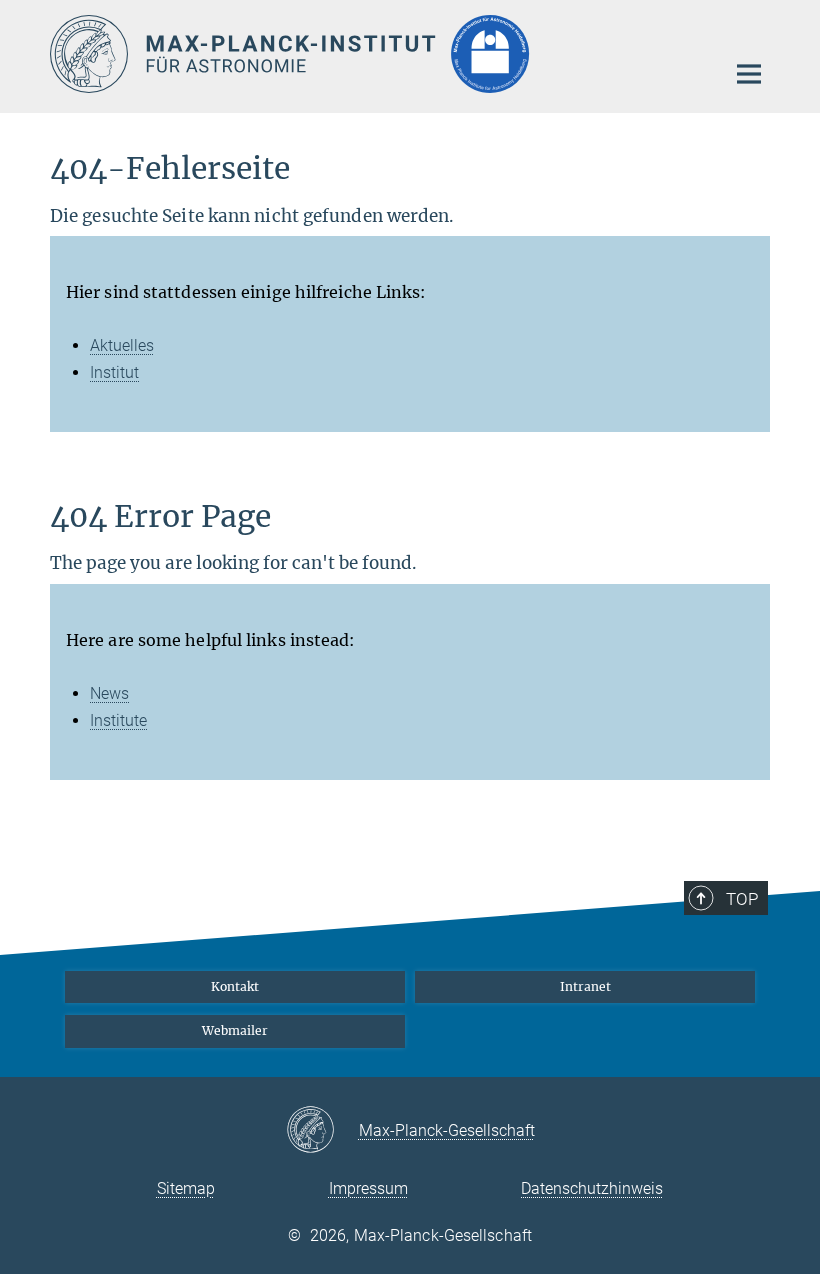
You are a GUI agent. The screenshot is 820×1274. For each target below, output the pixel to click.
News (109, 693)
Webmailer (235, 1030)
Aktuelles (122, 345)
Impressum (368, 1188)
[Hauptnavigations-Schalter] (749, 74)
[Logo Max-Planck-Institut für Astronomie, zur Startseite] (375, 54)
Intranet (585, 986)
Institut (114, 372)
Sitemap (186, 1188)
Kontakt (235, 986)
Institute (118, 720)
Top (742, 899)
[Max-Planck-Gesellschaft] (322, 1131)
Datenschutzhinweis (592, 1188)
